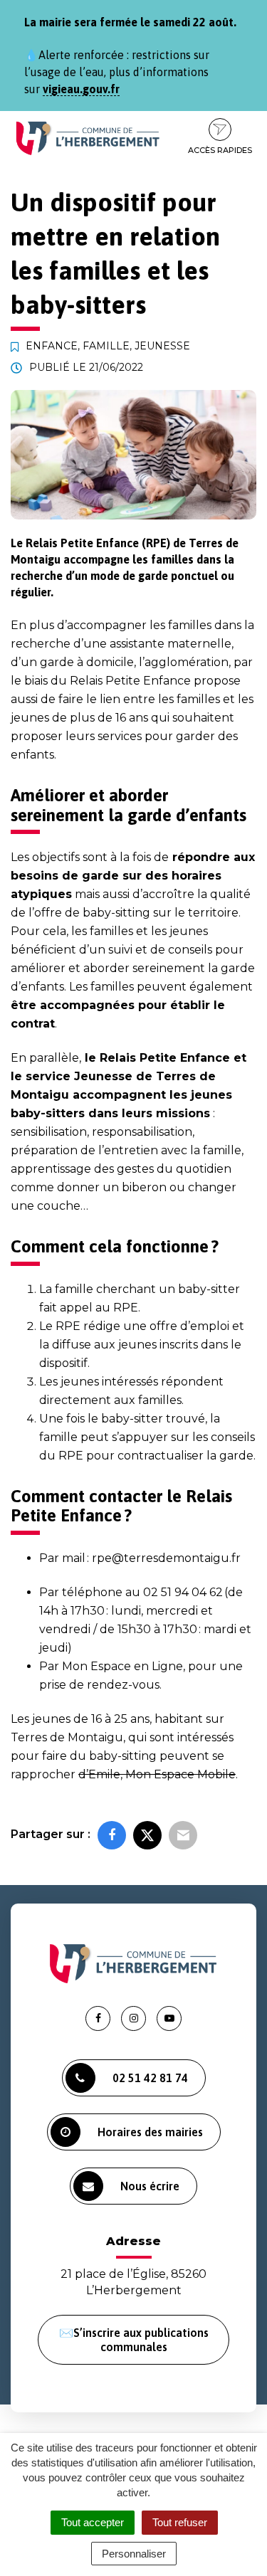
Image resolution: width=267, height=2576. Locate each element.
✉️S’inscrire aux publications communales (134, 2340)
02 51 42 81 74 (150, 2078)
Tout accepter (93, 2522)
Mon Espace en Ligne (122, 1666)
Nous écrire (150, 2186)
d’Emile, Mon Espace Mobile (157, 1774)
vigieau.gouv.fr (81, 89)
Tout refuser (180, 2522)
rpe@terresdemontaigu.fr (166, 1558)
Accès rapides (220, 150)
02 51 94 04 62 (183, 1592)
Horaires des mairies (150, 2132)
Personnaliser (134, 2554)
